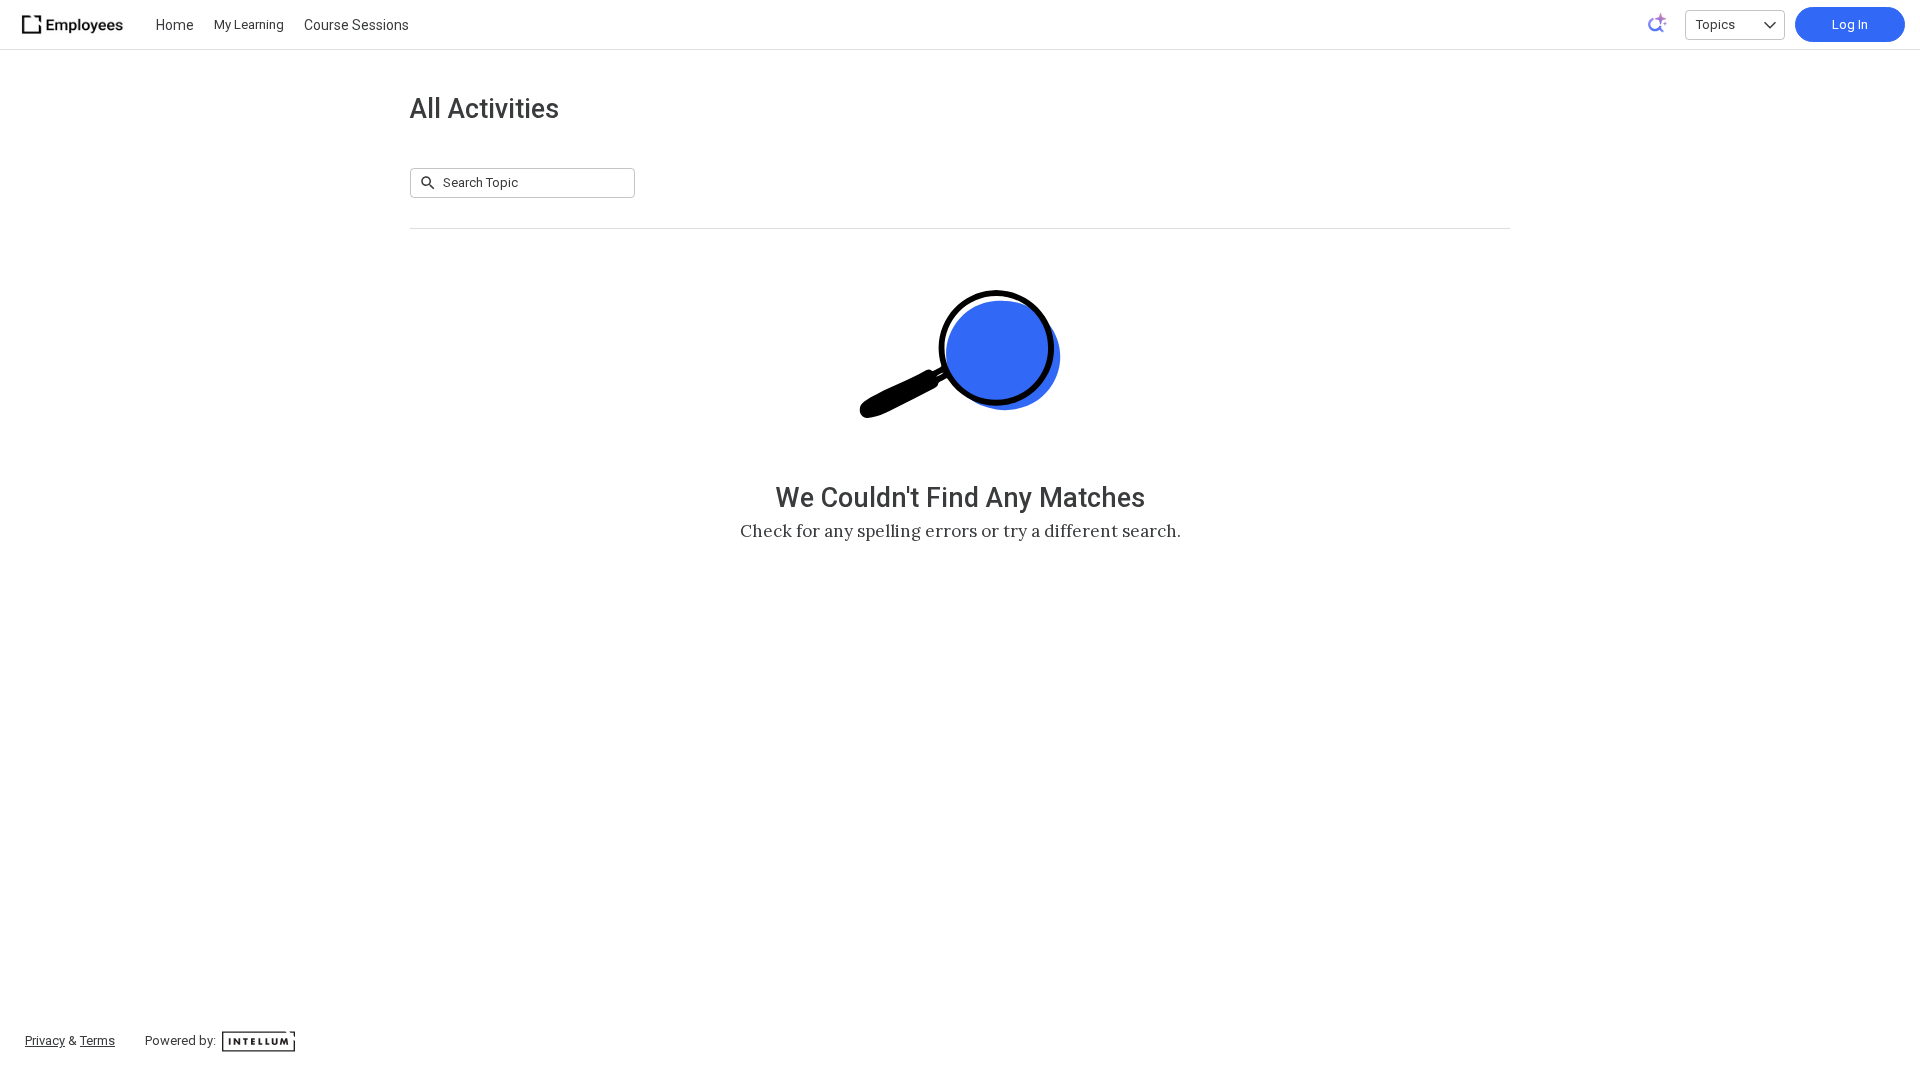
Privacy (45, 1040)
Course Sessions (356, 25)
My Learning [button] (249, 24)
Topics (1715, 24)
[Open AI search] (1658, 23)
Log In (1850, 24)
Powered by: (182, 1040)
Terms (97, 1040)
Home (175, 25)
